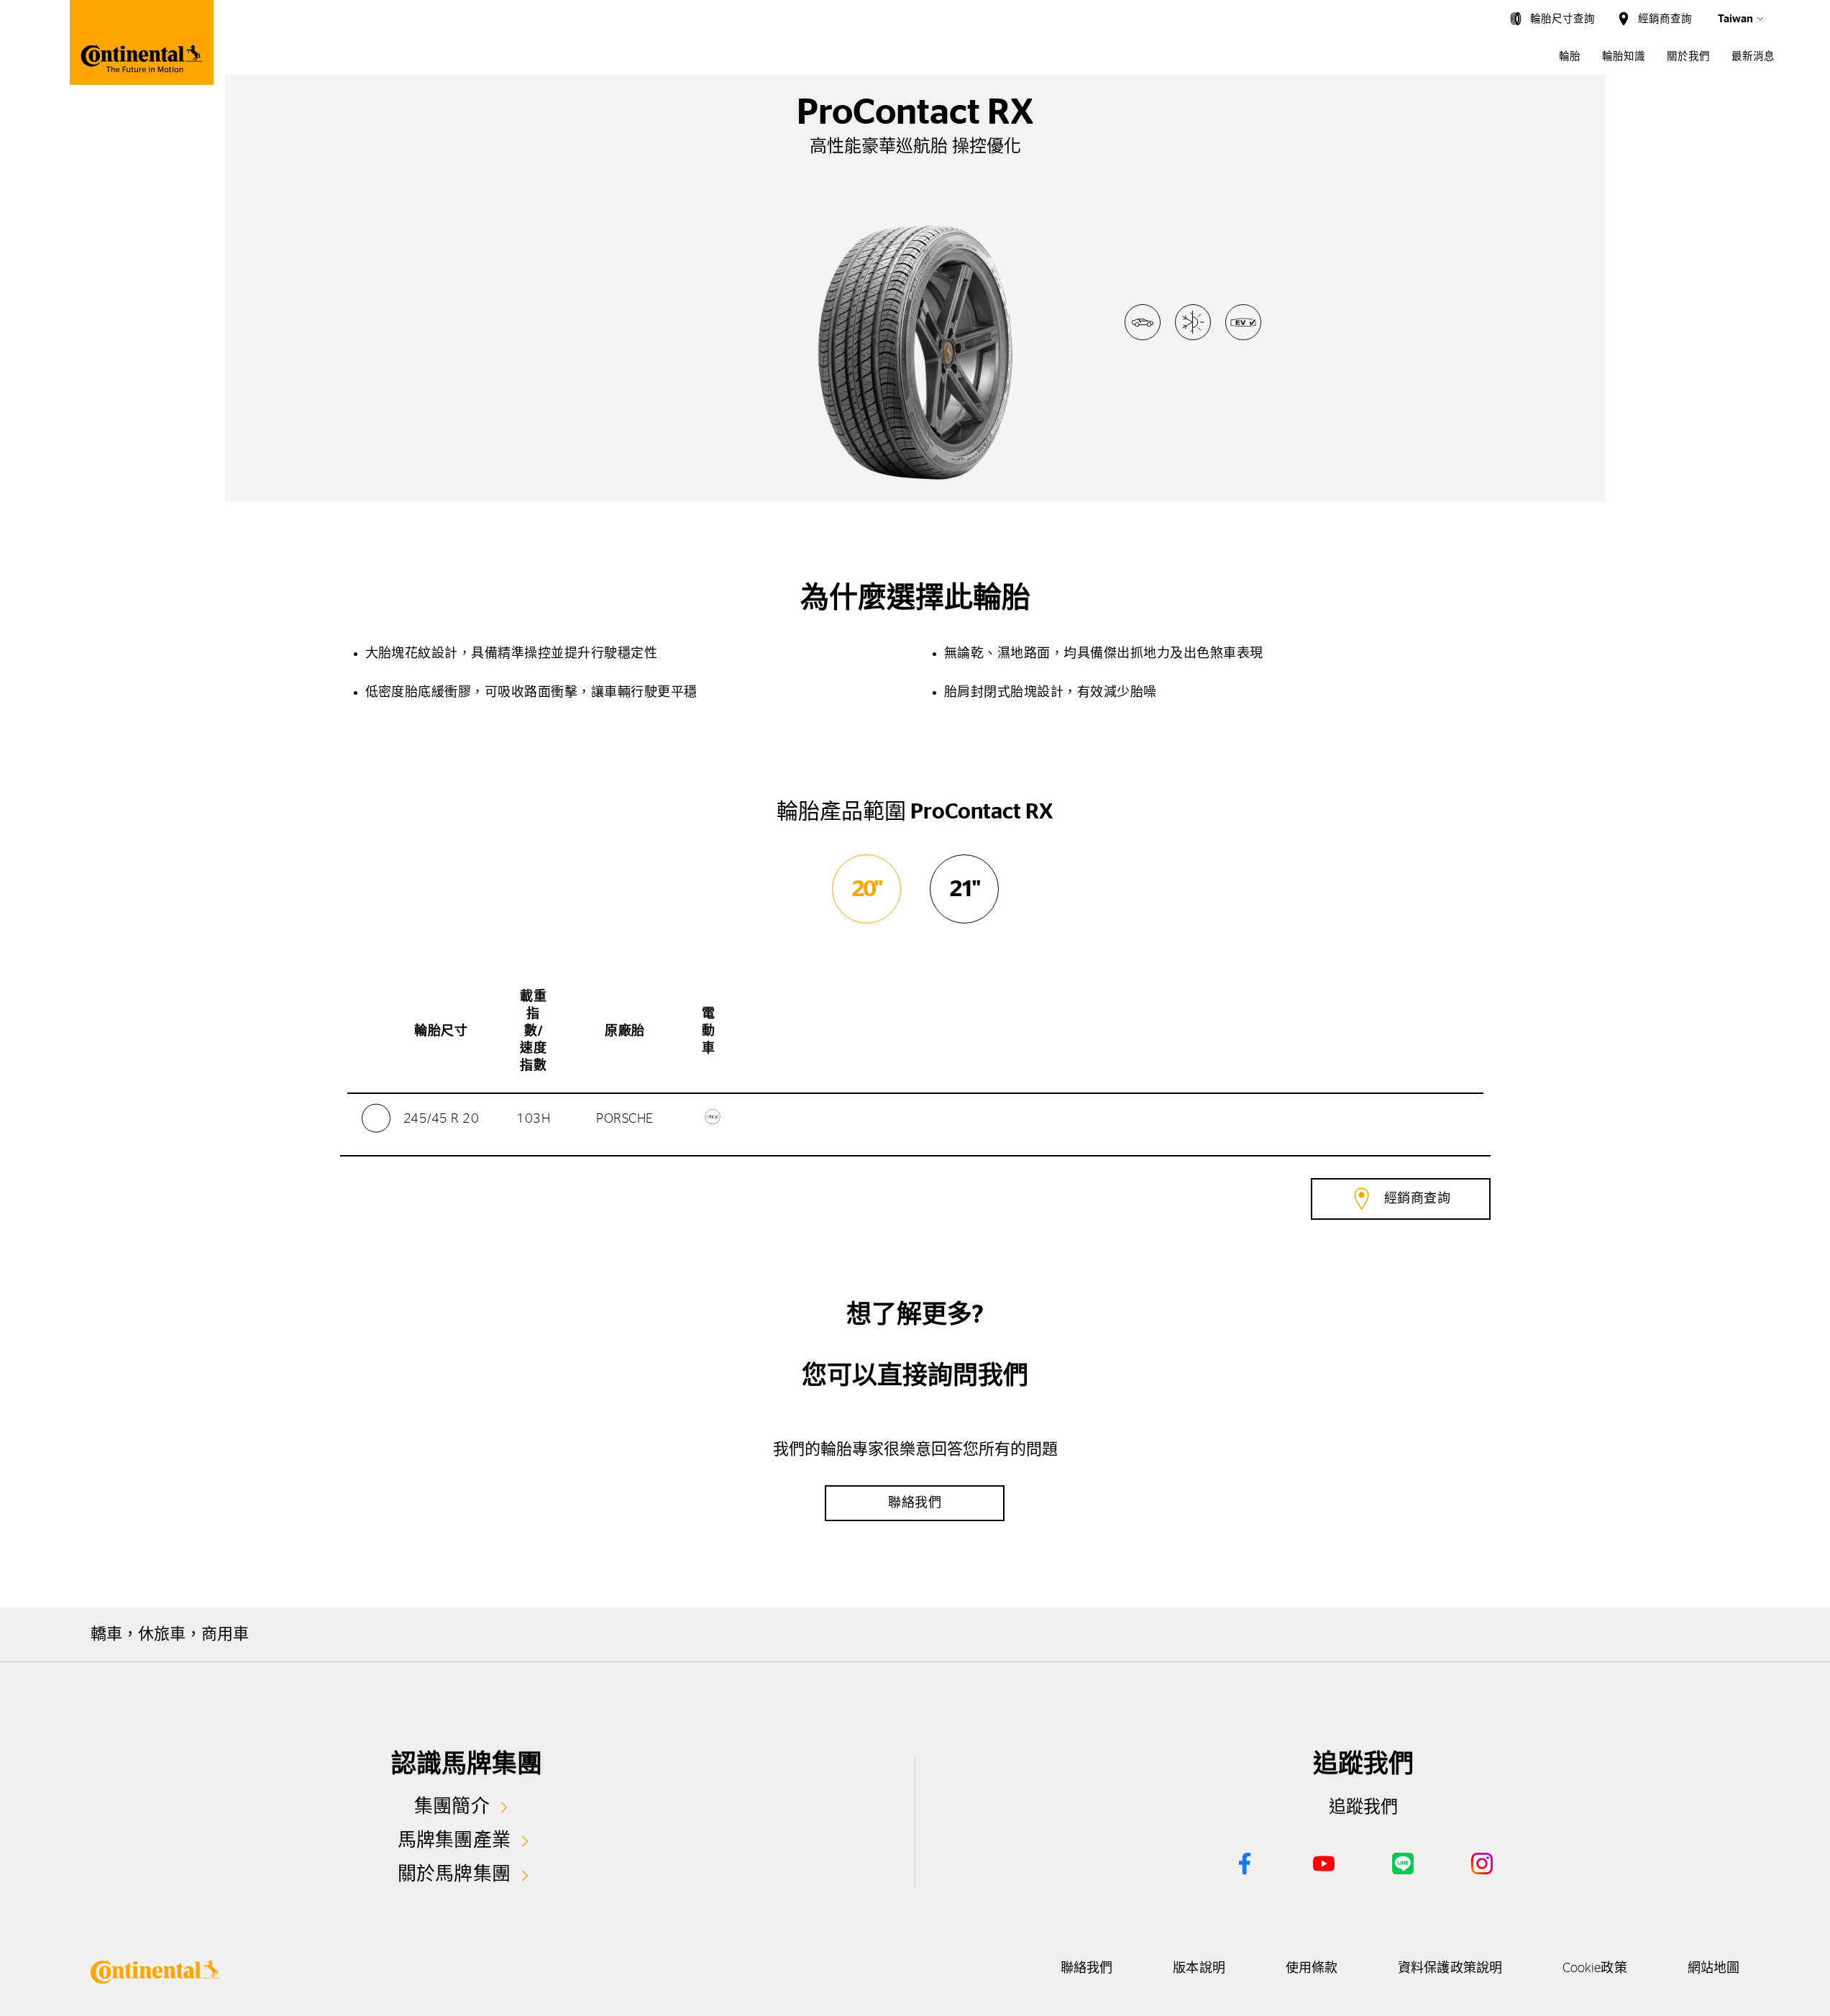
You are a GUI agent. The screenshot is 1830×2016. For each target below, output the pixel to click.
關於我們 (1688, 56)
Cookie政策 (1595, 1969)
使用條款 (1312, 1969)
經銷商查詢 (1665, 19)
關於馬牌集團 (454, 1874)
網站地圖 (1714, 1969)
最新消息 (1753, 56)
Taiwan (1735, 19)
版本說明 (1199, 1969)
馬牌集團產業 (454, 1841)
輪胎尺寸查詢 (1563, 19)
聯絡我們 (1086, 1969)
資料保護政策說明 (1450, 1969)
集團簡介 (452, 1807)
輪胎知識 (1624, 56)
